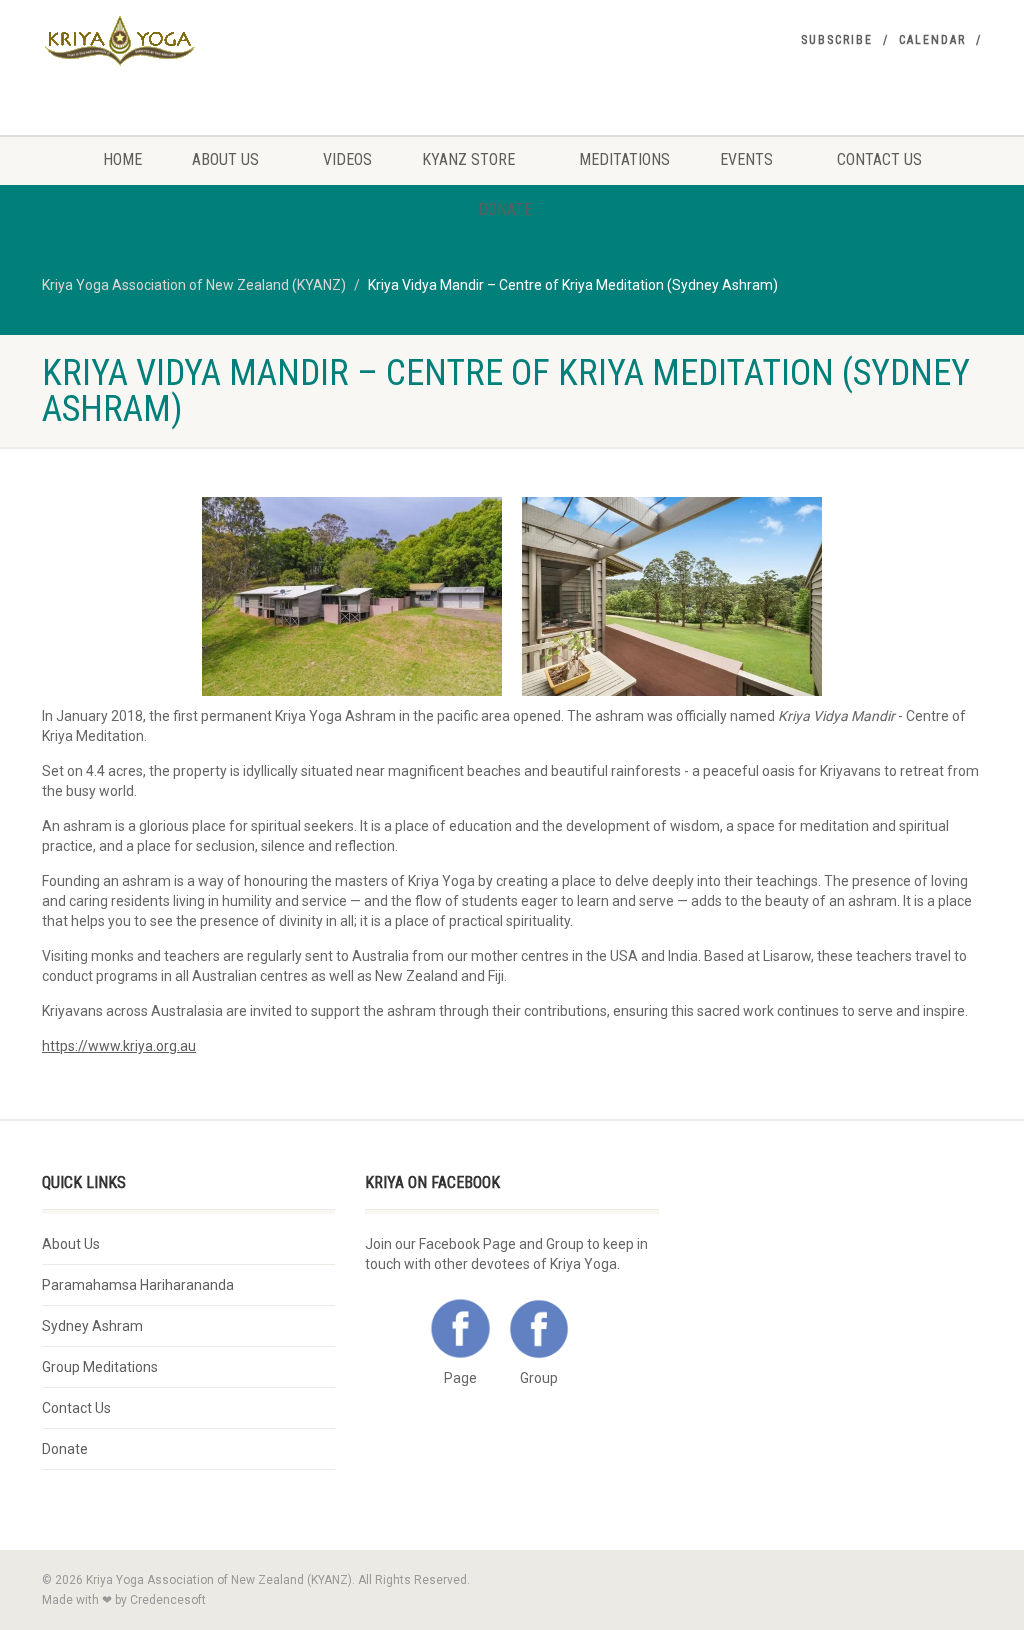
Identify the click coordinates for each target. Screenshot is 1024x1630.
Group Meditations (100, 1367)
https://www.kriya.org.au (119, 1046)
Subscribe (837, 40)
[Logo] (188, 41)
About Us (225, 159)
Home (122, 159)
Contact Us (879, 159)
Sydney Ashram (92, 1326)
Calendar (932, 40)
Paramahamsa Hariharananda (138, 1285)
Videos (347, 159)
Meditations (624, 159)
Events (746, 159)
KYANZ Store (468, 159)
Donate (505, 209)
